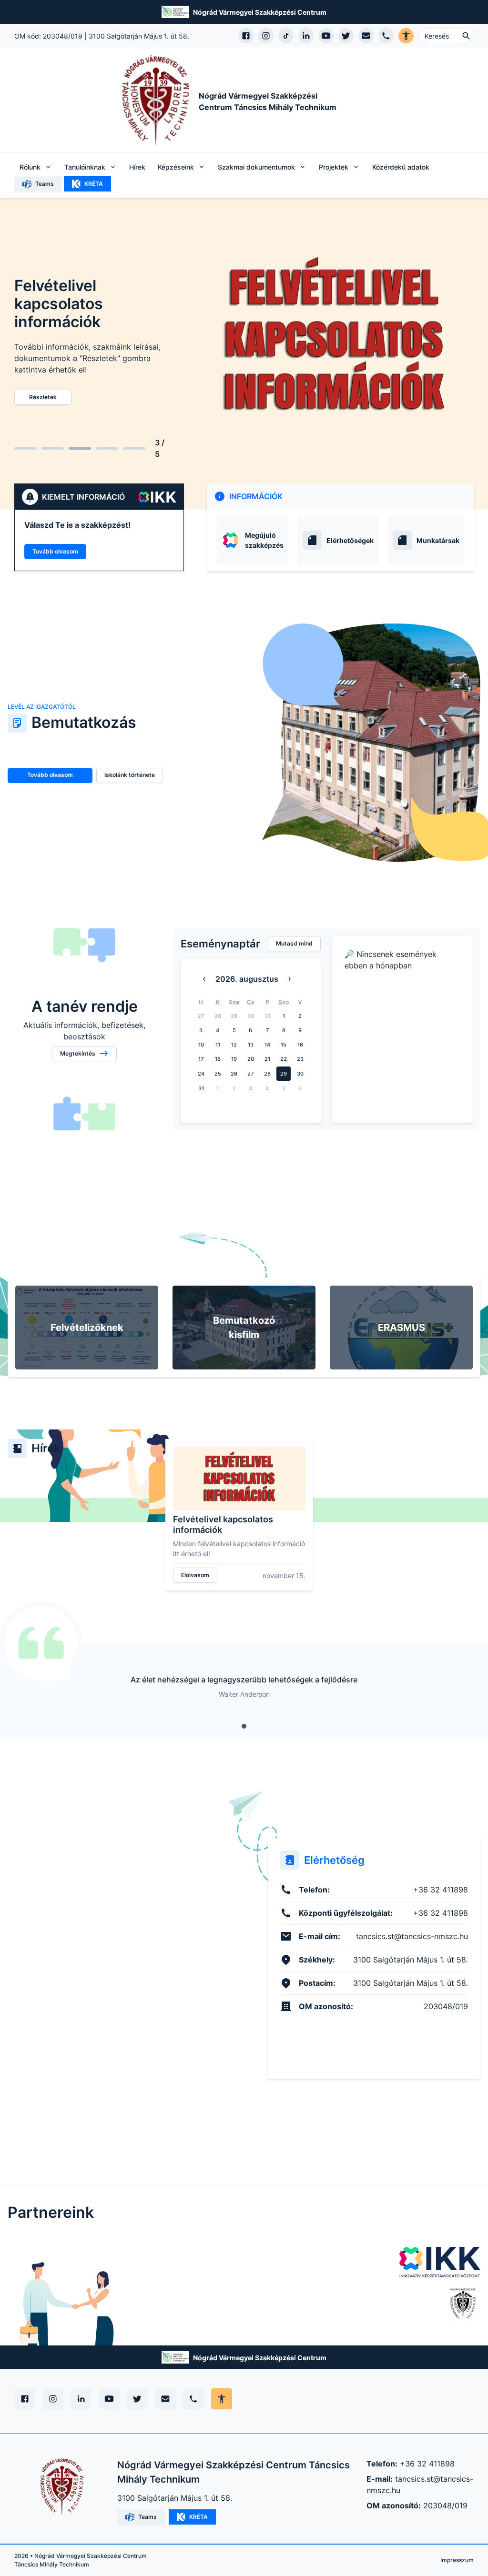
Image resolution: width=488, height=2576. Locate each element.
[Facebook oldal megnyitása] (246, 36)
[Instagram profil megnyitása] (266, 36)
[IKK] (440, 2262)
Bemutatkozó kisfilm (244, 1328)
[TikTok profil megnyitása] (286, 36)
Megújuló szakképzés (264, 540)
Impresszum (457, 2560)
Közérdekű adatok (401, 167)
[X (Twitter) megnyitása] (346, 36)
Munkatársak (438, 540)
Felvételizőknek (87, 1328)
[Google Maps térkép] (114, 1958)
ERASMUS (402, 1328)
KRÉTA (94, 184)
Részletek (43, 397)
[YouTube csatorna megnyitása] (326, 36)
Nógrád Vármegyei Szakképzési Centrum (260, 12)
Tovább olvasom (55, 551)
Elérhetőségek (350, 540)
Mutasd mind (294, 943)
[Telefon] (193, 2399)
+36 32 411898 (427, 2464)
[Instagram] (53, 2399)
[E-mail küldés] (366, 36)
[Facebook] (25, 2399)
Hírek (137, 167)
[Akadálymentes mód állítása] (222, 2399)
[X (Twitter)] (137, 2399)
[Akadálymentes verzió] (406, 36)
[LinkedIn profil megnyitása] (306, 36)
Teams (45, 184)
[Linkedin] (81, 2399)
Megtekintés (78, 1053)
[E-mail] (165, 2399)
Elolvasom (195, 1575)
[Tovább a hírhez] (239, 1479)
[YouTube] (109, 2399)
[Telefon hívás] (386, 36)
